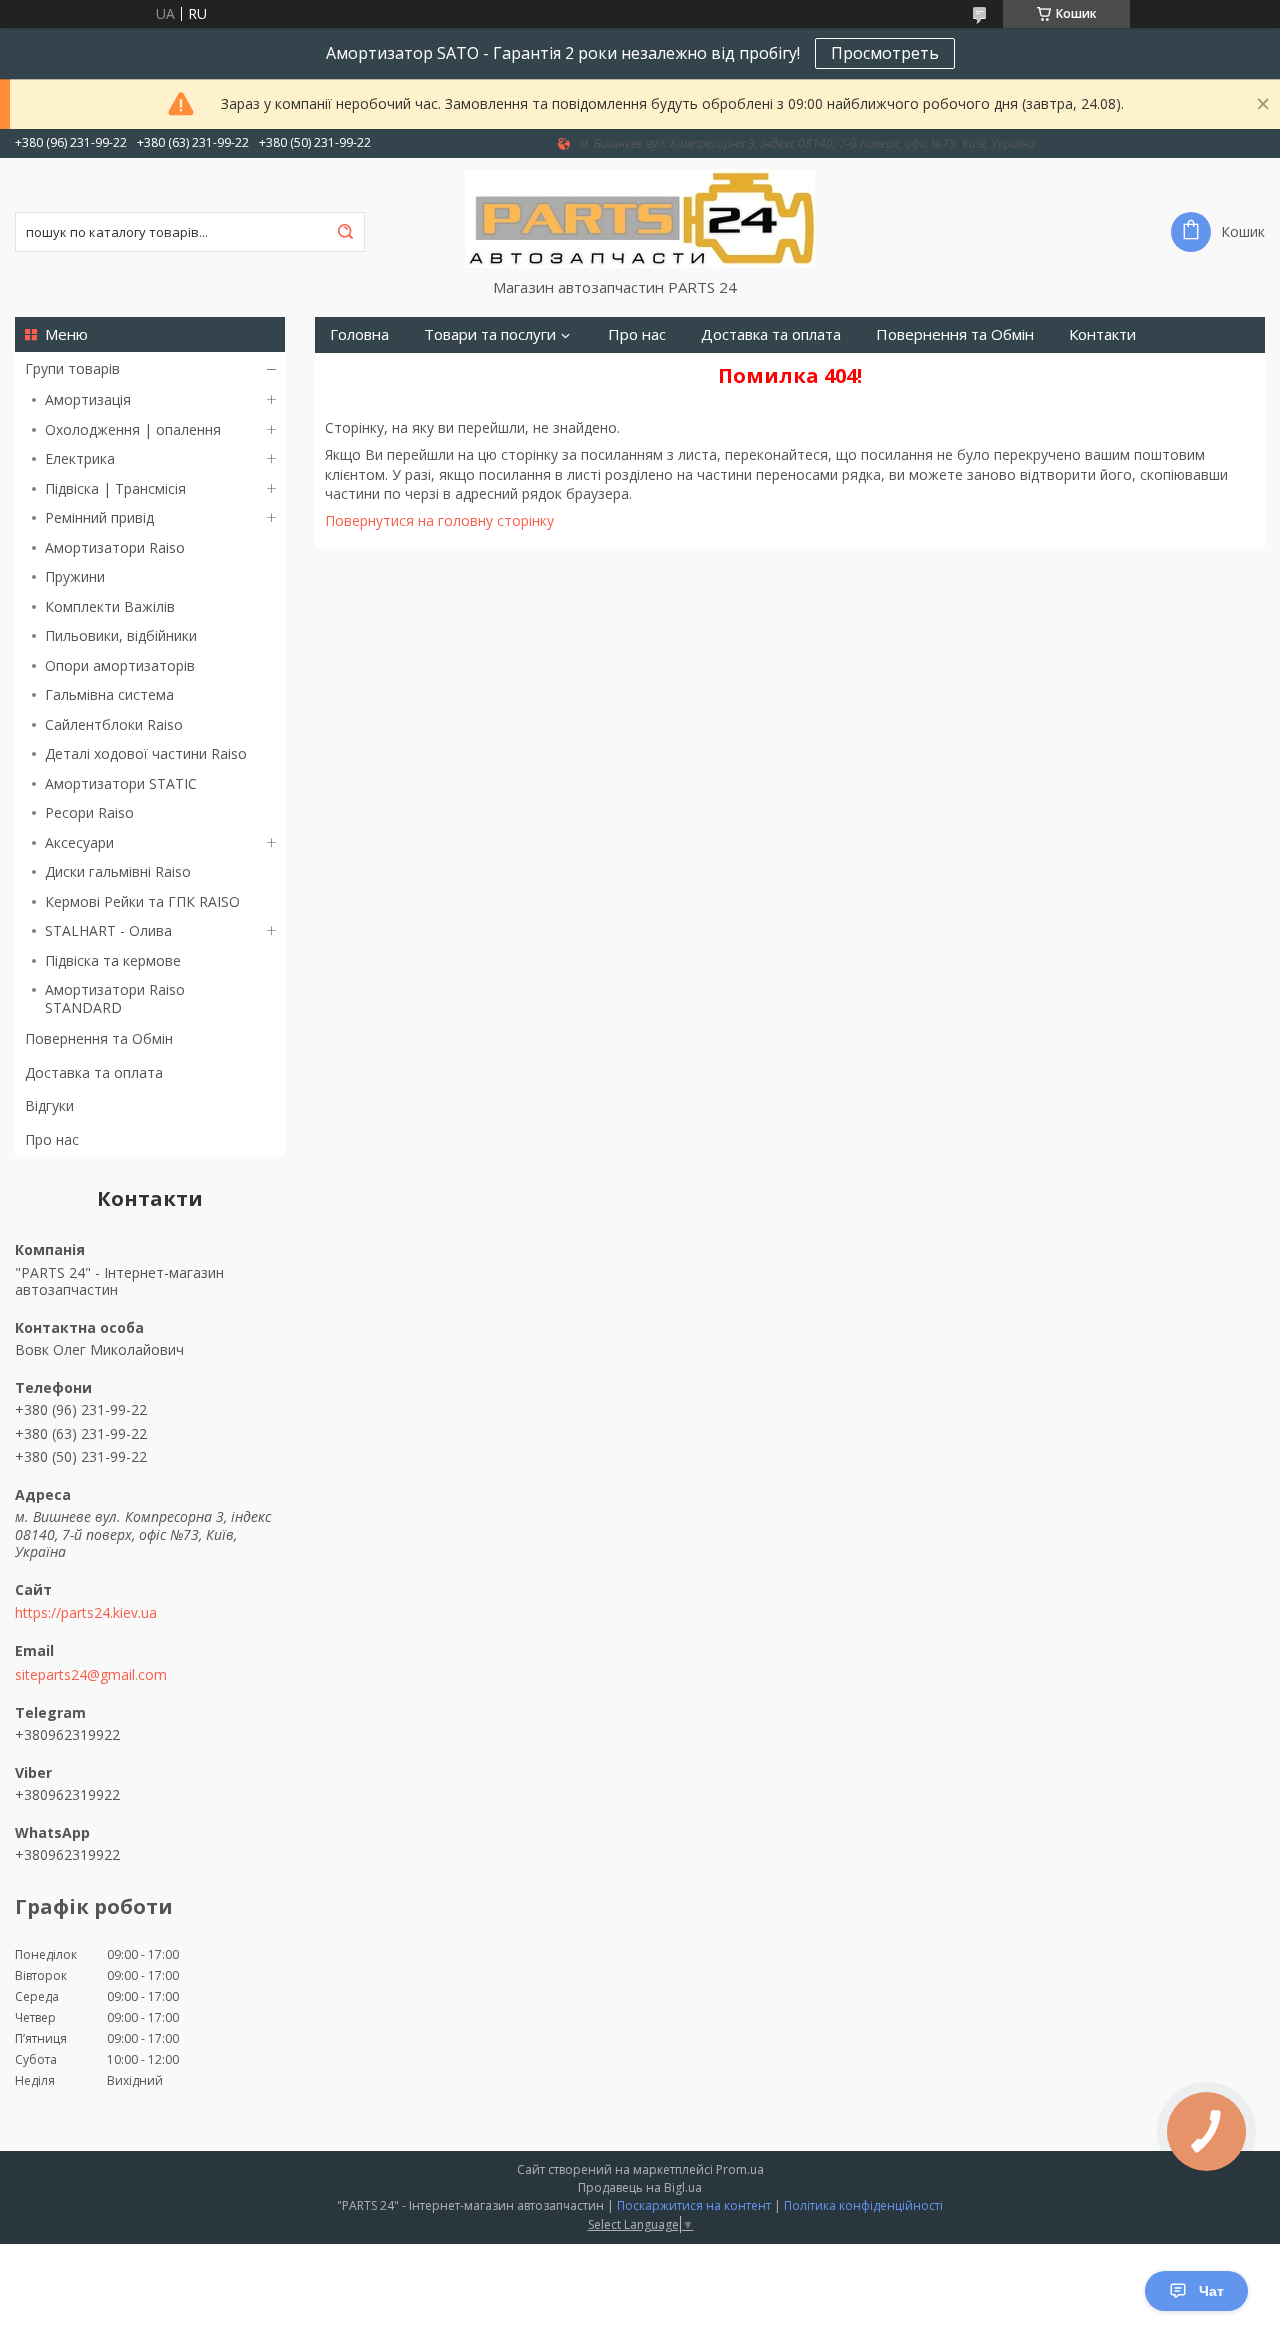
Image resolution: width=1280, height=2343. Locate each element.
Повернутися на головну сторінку (439, 520)
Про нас (52, 1139)
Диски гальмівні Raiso (118, 871)
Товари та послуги (490, 334)
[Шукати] (345, 232)
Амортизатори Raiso (115, 547)
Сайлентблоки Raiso (114, 724)
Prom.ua (740, 2169)
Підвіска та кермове (113, 960)
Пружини (75, 576)
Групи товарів (72, 368)
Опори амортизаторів (120, 665)
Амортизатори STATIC (121, 783)
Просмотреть (885, 53)
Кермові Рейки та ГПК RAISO (142, 901)
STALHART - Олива (108, 930)
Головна (359, 334)
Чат (1211, 2291)
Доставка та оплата (94, 1072)
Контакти (1102, 334)
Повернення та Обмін (99, 1038)
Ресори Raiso (89, 812)
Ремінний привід (99, 517)
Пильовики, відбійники (121, 635)
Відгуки (49, 1105)
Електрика (80, 458)
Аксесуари (79, 842)
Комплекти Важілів (110, 606)
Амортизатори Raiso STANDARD (115, 998)
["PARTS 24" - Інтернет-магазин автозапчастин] (640, 218)
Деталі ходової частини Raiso (146, 753)
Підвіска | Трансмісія (115, 488)
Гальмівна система (109, 694)
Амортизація (88, 399)
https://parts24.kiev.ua (86, 1613)
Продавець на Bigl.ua (640, 2187)
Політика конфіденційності (863, 2205)
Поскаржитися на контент (694, 2205)
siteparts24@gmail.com (91, 1675)
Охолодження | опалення (133, 429)
